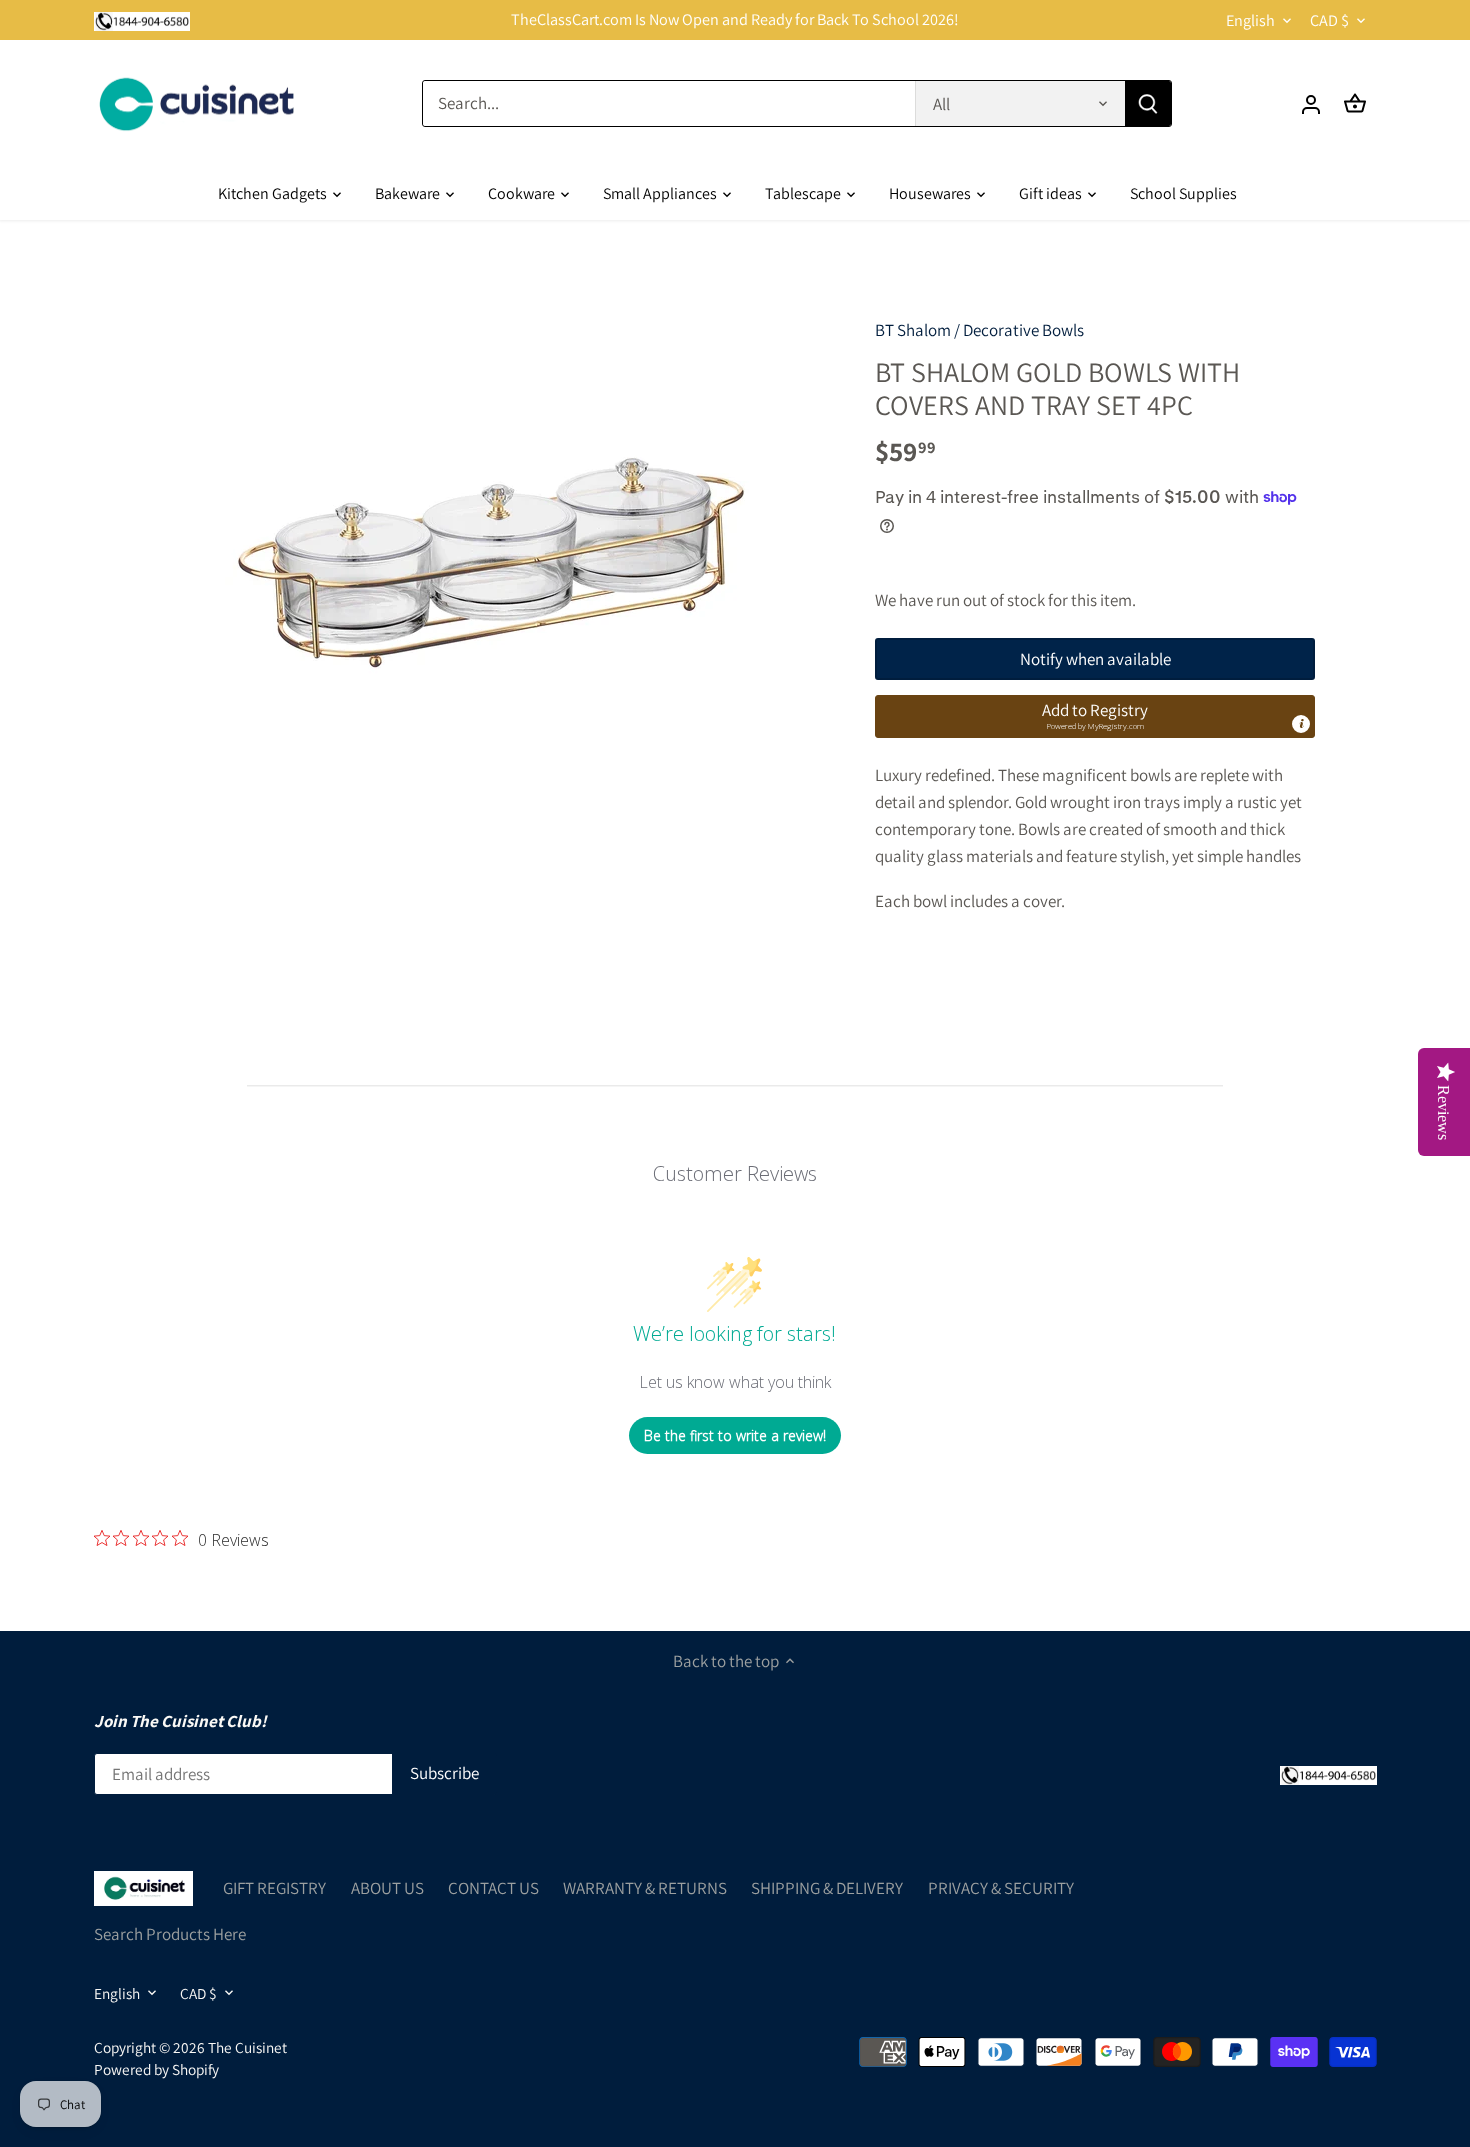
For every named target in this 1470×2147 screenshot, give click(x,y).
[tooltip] (1301, 724)
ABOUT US (387, 1888)
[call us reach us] (142, 20)
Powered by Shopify (156, 2069)
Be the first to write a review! (735, 1435)
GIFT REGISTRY (274, 1888)
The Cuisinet (247, 2047)
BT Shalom (913, 330)
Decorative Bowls (1023, 330)
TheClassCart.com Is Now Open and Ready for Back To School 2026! (735, 19)
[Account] (1311, 103)
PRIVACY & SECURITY (1001, 1888)
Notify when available (1095, 659)
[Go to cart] (1355, 103)
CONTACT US (493, 1888)
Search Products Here (170, 1934)
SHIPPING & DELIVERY (827, 1888)
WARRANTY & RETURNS (645, 1888)
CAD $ (1329, 20)
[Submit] (1147, 103)
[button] (1095, 716)
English (1250, 20)
